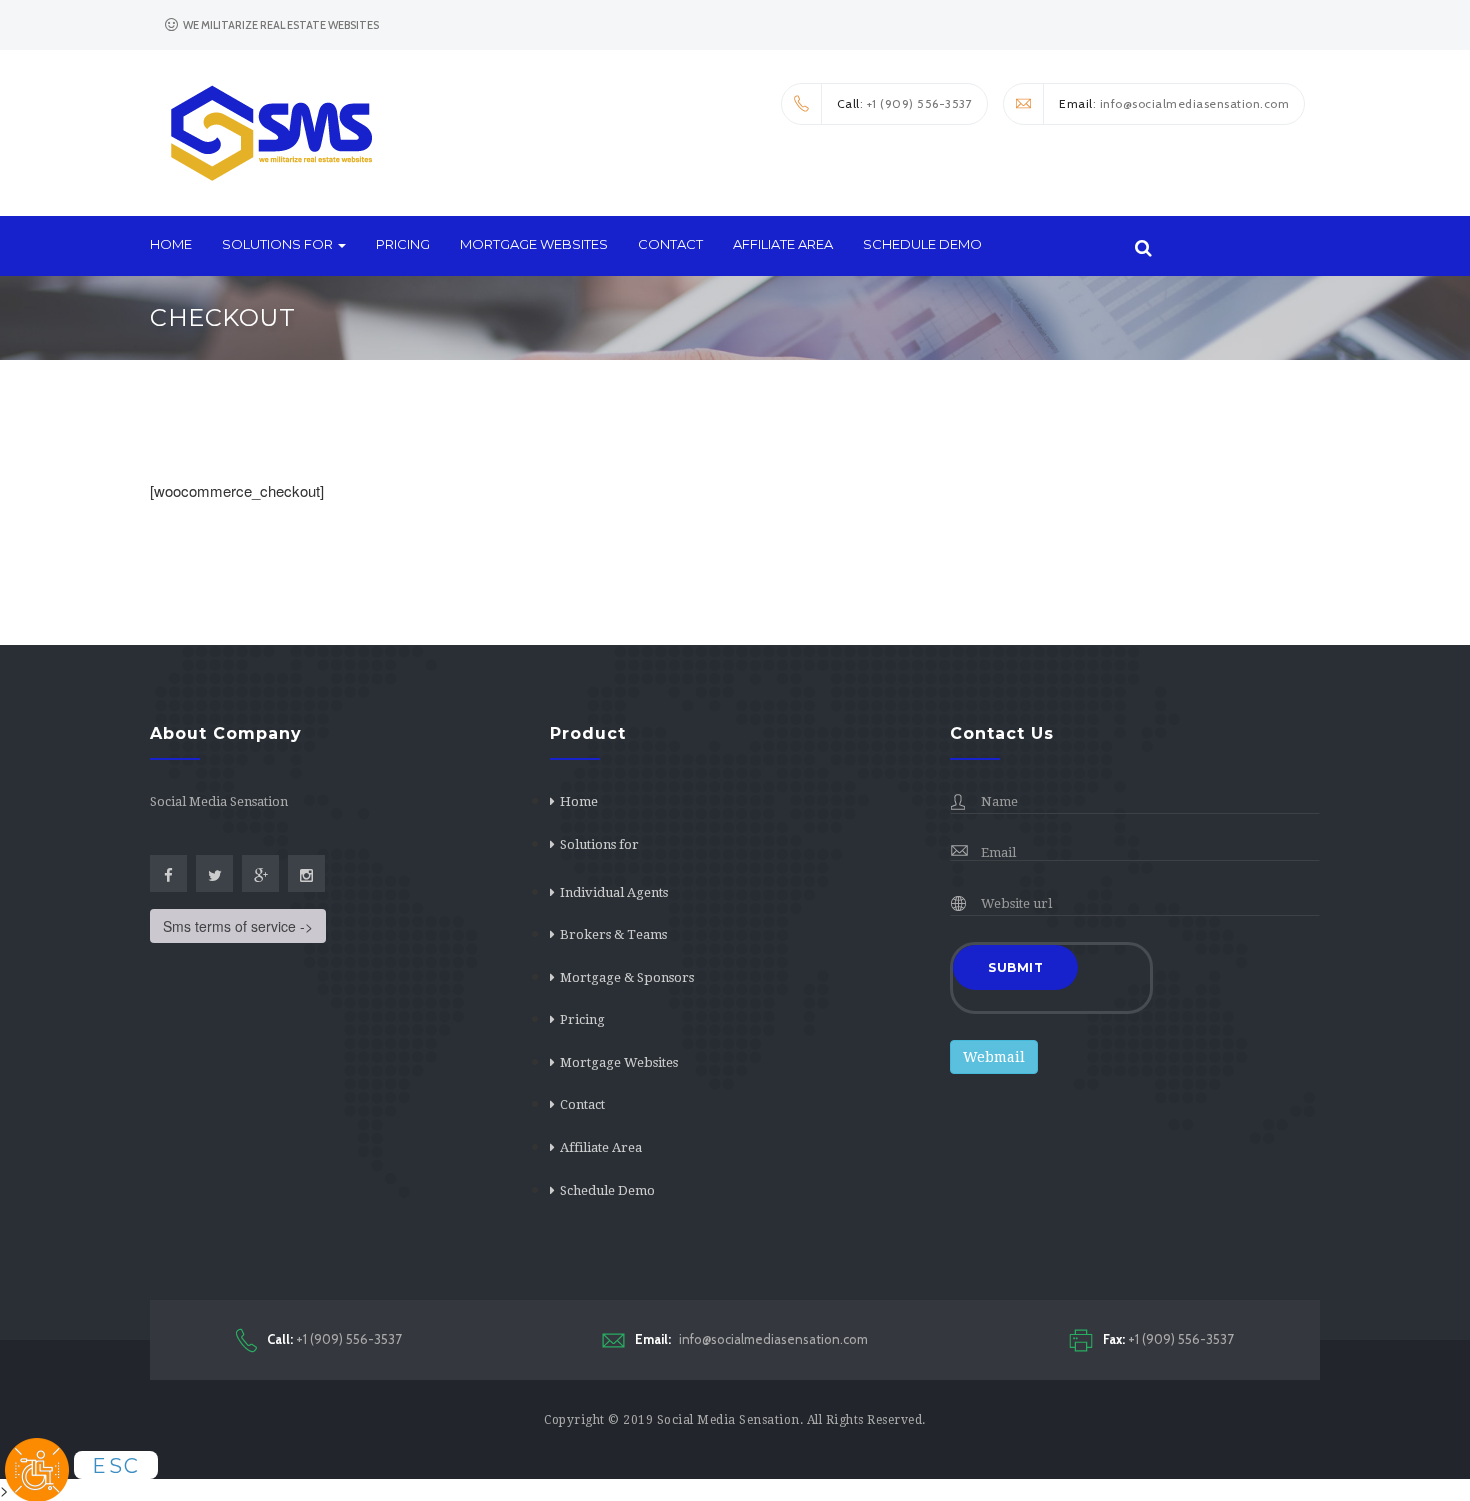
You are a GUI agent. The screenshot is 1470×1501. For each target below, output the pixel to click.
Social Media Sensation (728, 1420)
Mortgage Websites (534, 244)
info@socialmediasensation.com (751, 1339)
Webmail (994, 1057)
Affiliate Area (783, 244)
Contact (670, 244)
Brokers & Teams (613, 934)
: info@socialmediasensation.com (1174, 103)
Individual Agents (614, 892)
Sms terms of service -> (238, 926)
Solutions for (279, 244)
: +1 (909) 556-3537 (905, 103)
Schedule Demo (922, 244)
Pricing (403, 244)
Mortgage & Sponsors (627, 977)
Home (171, 244)
